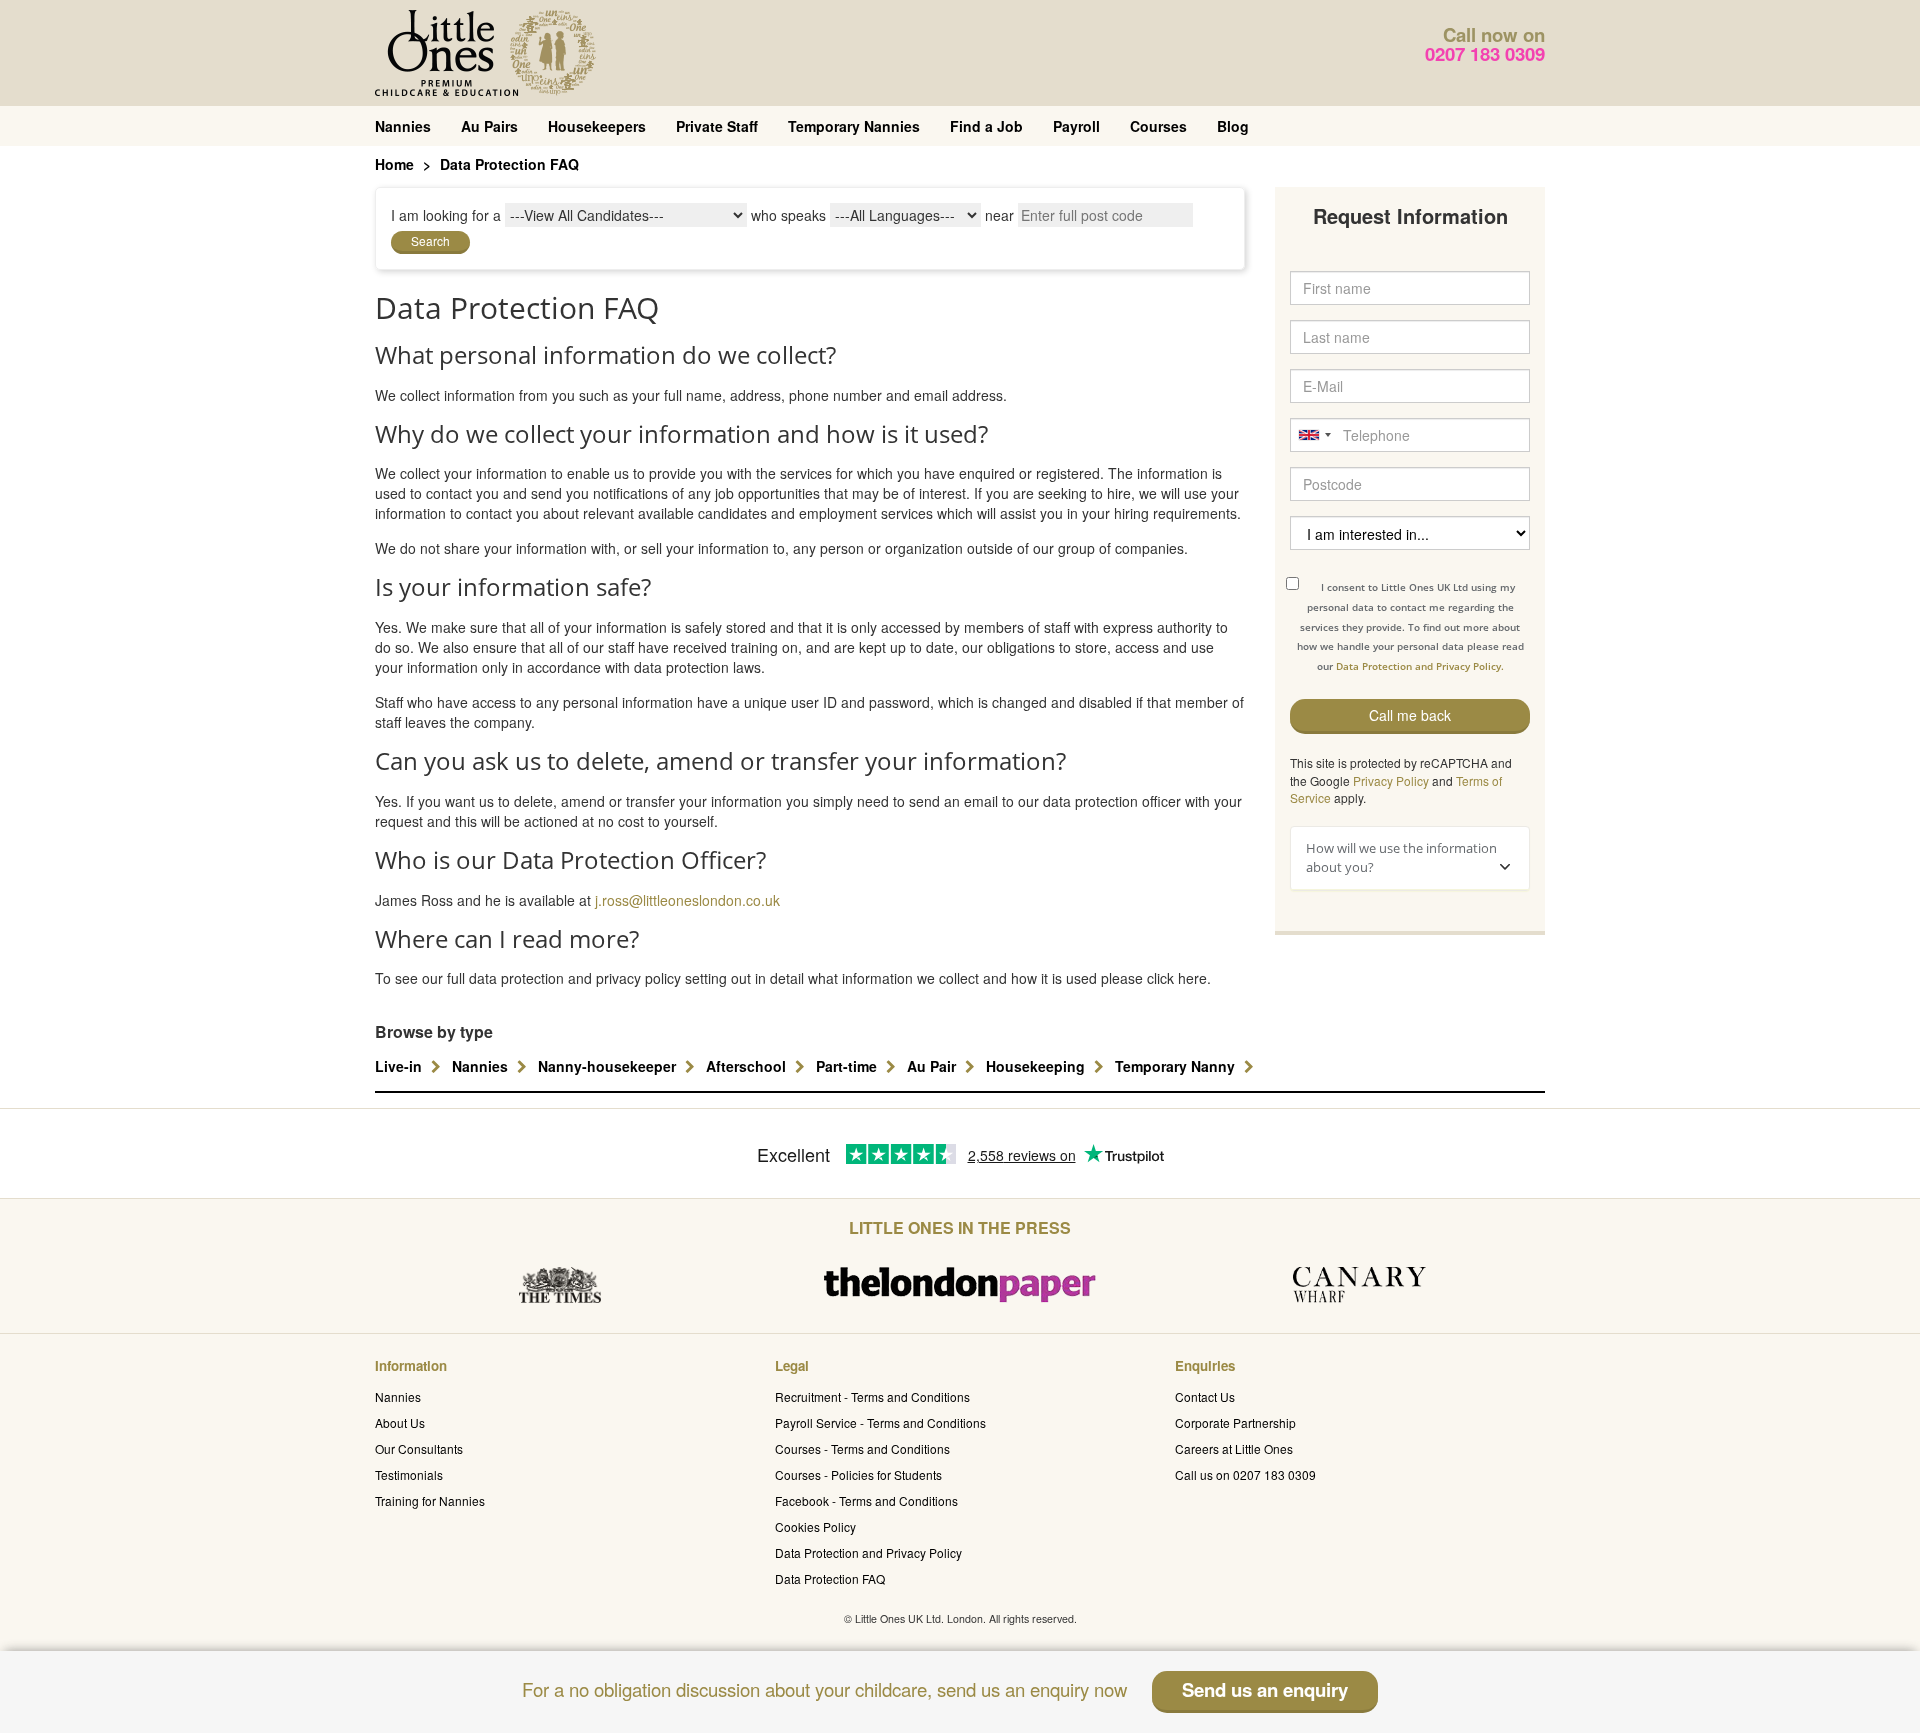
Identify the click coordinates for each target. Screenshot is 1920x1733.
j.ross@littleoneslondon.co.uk (687, 900)
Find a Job (986, 126)
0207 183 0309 (1485, 53)
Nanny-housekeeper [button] (609, 1066)
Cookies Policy (815, 1526)
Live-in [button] (400, 1066)
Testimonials (409, 1474)
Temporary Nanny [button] (1177, 1066)
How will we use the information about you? (1401, 857)
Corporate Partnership (1235, 1422)
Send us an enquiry (1265, 1689)
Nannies (403, 126)
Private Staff (717, 126)
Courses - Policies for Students (858, 1474)
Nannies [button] (482, 1066)
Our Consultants (419, 1448)
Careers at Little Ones (1234, 1448)
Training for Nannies (430, 1500)
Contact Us (1205, 1396)
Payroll (1076, 126)
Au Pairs (489, 126)
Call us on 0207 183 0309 (1245, 1474)
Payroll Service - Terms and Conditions (880, 1422)
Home (394, 164)
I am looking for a (446, 215)
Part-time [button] (848, 1066)
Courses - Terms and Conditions (862, 1448)
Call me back (1410, 715)
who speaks (788, 215)
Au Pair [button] (933, 1066)
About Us (400, 1422)
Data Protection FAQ (830, 1578)
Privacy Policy (1391, 780)
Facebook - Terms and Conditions (866, 1500)
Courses (1158, 126)
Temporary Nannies (854, 126)
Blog (1233, 126)
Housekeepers (597, 126)
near (999, 215)
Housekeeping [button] (1037, 1066)
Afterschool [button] (748, 1066)
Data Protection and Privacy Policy (868, 1552)
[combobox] (1314, 435)
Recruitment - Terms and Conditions (872, 1396)
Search (430, 240)
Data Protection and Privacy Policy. (1420, 666)
